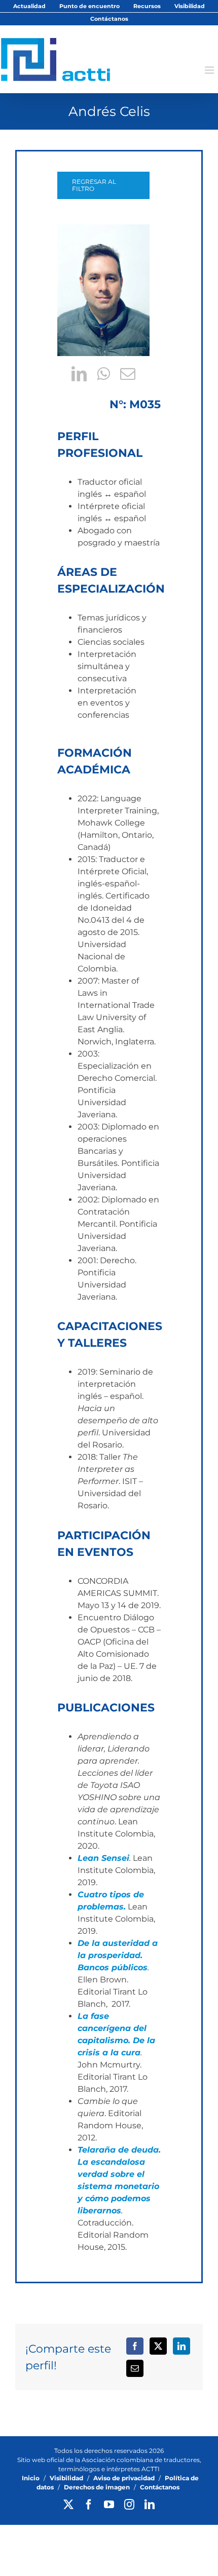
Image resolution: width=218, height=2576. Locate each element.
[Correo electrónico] (135, 2368)
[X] (158, 2346)
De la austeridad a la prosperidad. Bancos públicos (118, 1955)
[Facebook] (135, 2346)
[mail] (128, 374)
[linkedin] (79, 374)
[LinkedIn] (181, 2346)
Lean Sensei (103, 1858)
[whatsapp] (103, 374)
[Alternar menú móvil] (210, 70)
